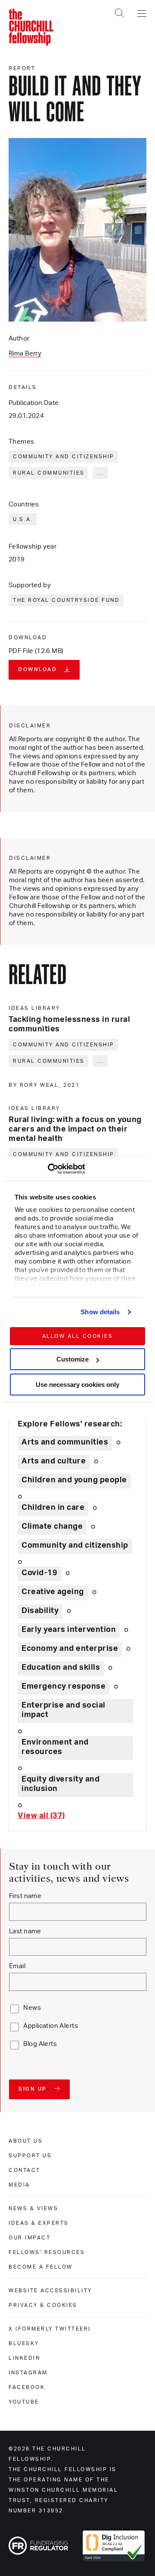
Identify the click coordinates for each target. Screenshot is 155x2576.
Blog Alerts (40, 2044)
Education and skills (61, 1668)
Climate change (52, 1527)
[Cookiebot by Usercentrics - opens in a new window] (48, 1169)
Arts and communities (65, 1442)
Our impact (29, 2238)
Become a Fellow (41, 2267)
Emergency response (64, 1687)
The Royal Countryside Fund (66, 600)
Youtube (24, 2402)
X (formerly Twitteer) (50, 2329)
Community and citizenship (64, 457)
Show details (100, 1312)
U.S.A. (23, 519)
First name (25, 1896)
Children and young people (74, 1480)
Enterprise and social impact (64, 1710)
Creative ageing (53, 1592)
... (101, 473)
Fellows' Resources (47, 2252)
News (32, 2008)
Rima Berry (25, 354)
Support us (30, 2156)
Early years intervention (69, 1630)
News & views (33, 2208)
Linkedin (24, 2358)
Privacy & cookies (43, 2305)
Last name (25, 1931)
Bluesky (24, 2343)
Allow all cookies (78, 1336)
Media (19, 2185)
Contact (25, 2170)
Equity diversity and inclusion (60, 1784)
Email (17, 1966)
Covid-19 (39, 1573)
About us (26, 2141)
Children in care (53, 1508)
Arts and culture (54, 1461)
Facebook (27, 2387)
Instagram (28, 2373)
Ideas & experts (39, 2223)
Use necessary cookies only (77, 1385)
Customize (73, 1359)
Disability (40, 1611)
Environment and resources (55, 1747)
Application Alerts (51, 2026)
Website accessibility (50, 2291)
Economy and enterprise (70, 1649)
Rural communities (49, 473)
